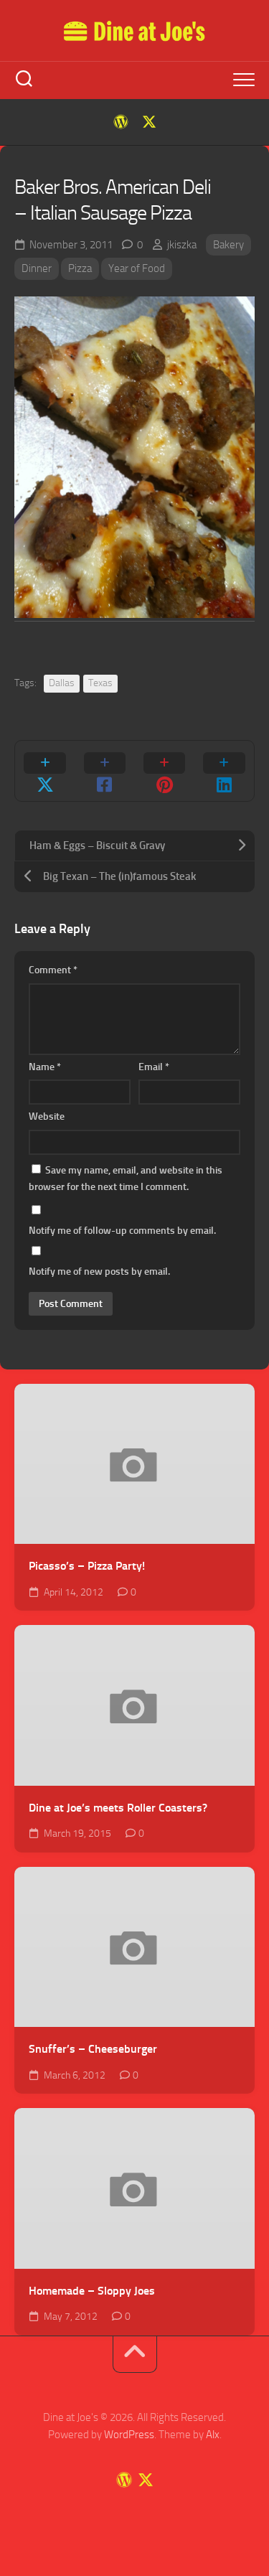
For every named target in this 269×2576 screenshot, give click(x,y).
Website (47, 1116)
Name (45, 1067)
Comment (53, 970)
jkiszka (182, 245)
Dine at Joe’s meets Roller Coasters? (118, 1808)
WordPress (129, 2435)
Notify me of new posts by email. (99, 1271)
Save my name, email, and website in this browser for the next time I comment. (126, 1179)
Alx (213, 2435)
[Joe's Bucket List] (121, 122)
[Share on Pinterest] (165, 771)
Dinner (37, 268)
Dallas (62, 683)
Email (154, 1067)
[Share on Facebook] (104, 771)
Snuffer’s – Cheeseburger (93, 2049)
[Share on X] (45, 771)
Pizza (80, 268)
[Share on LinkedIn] (224, 771)
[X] (149, 122)
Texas (100, 683)
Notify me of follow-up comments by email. (122, 1231)
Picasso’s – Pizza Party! (87, 1566)
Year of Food (137, 268)
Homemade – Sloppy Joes (92, 2291)
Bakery (228, 245)
